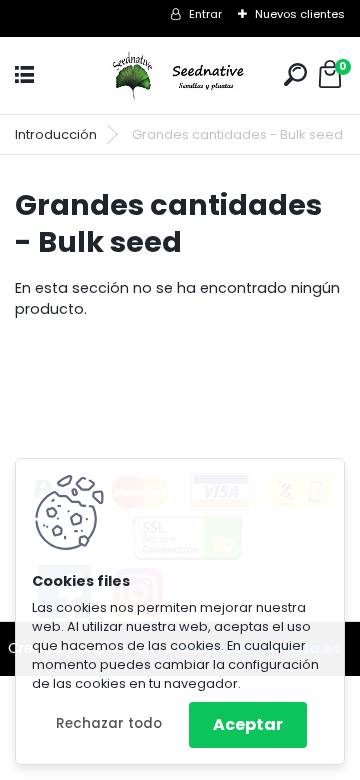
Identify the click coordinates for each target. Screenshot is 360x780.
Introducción (56, 134)
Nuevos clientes (300, 14)
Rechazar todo (109, 723)
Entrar (205, 14)
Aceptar (248, 724)
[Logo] (180, 75)
